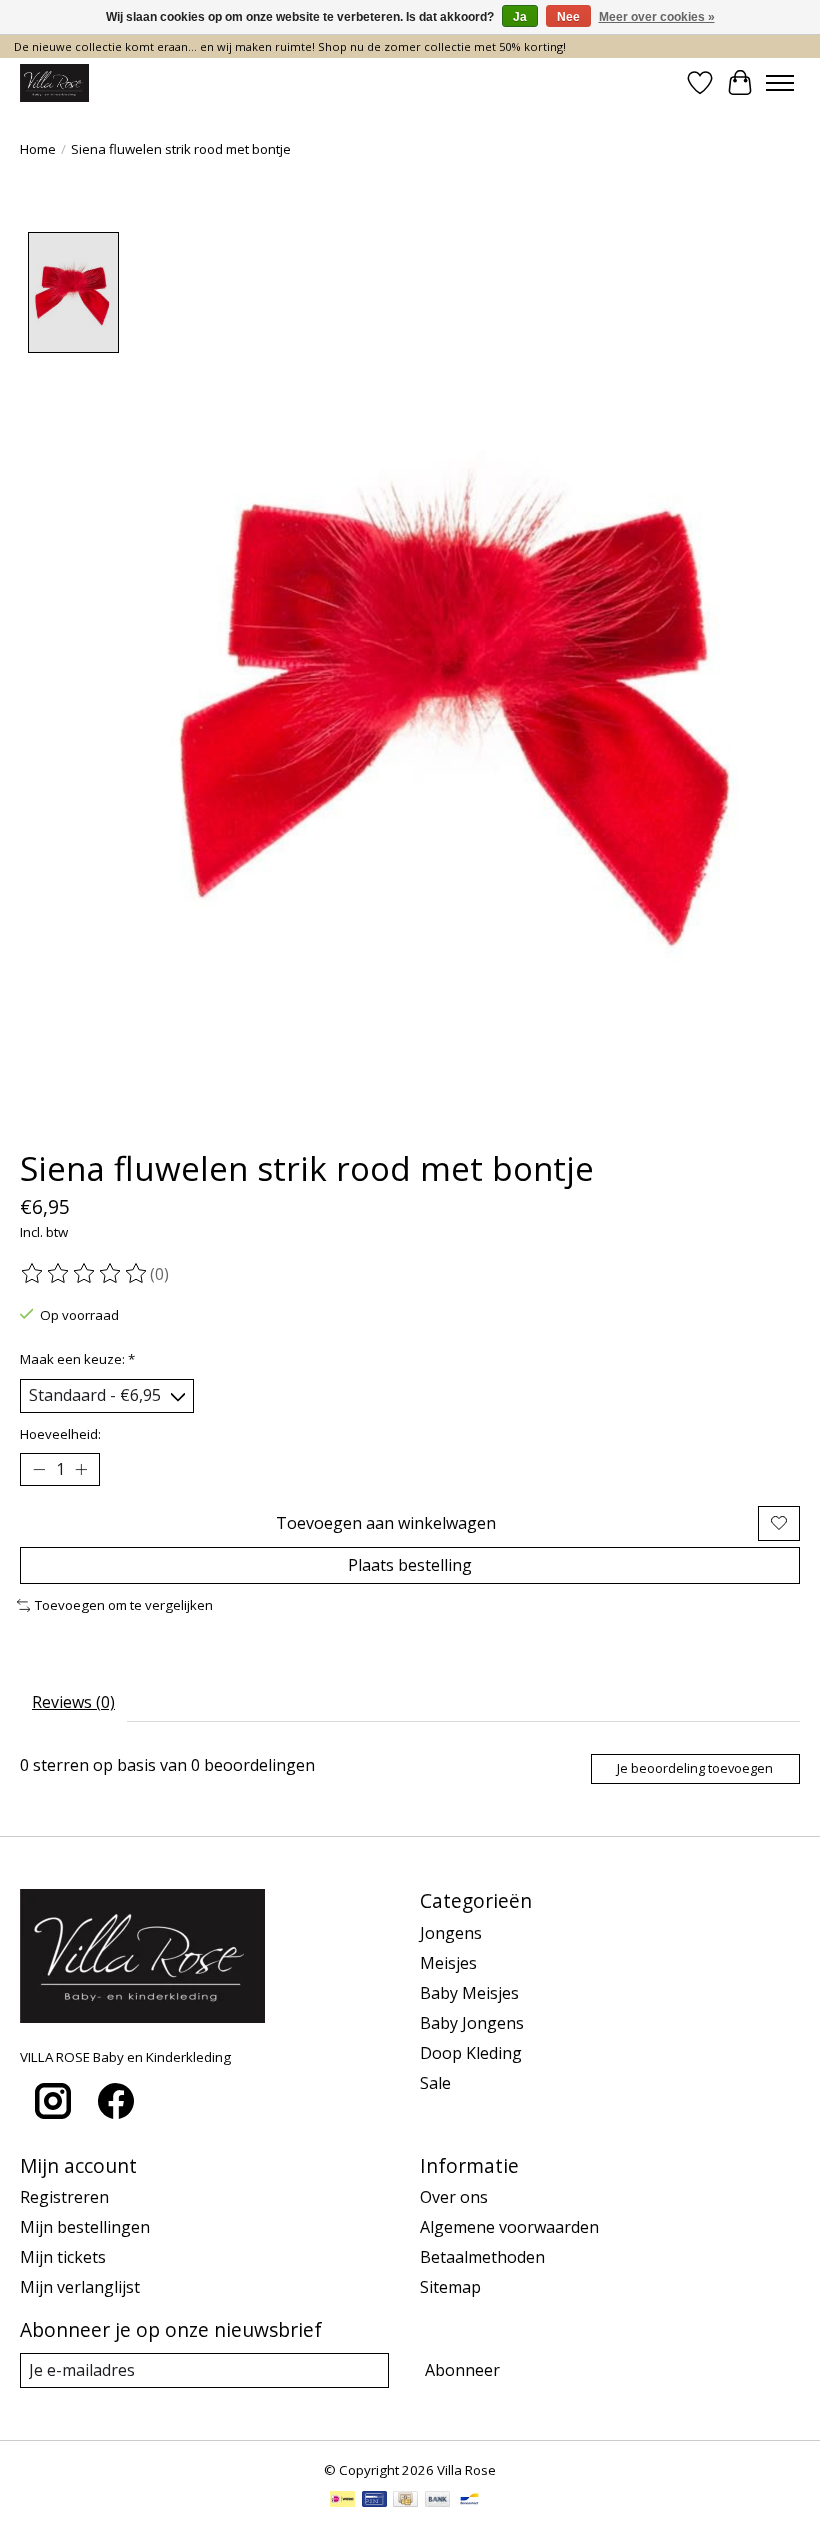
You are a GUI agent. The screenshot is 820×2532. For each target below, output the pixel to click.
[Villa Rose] (54, 83)
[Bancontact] (469, 2501)
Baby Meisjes (469, 1993)
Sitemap (450, 2287)
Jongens (451, 1933)
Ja (520, 17)
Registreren (64, 2197)
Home (38, 149)
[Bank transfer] (438, 2501)
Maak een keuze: (77, 1359)
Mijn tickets (63, 2257)
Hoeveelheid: (60, 1434)
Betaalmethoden (482, 2257)
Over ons (454, 2197)
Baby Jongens (472, 2023)
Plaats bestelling (410, 1565)
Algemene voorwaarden (509, 2227)
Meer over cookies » (657, 17)
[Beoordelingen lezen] (85, 1274)
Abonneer (462, 2370)
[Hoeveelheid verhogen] (81, 1469)
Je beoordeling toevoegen (695, 1768)
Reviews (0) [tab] (73, 1702)
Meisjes (448, 1963)
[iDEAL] (342, 2501)
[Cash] (405, 2501)
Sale (435, 2083)
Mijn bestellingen (85, 2227)
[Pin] (374, 2501)
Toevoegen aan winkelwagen (386, 1523)
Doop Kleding (471, 2053)
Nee (568, 17)
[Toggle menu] (780, 83)
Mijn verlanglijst (80, 2287)
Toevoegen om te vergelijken (124, 1605)
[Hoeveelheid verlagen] (39, 1469)
